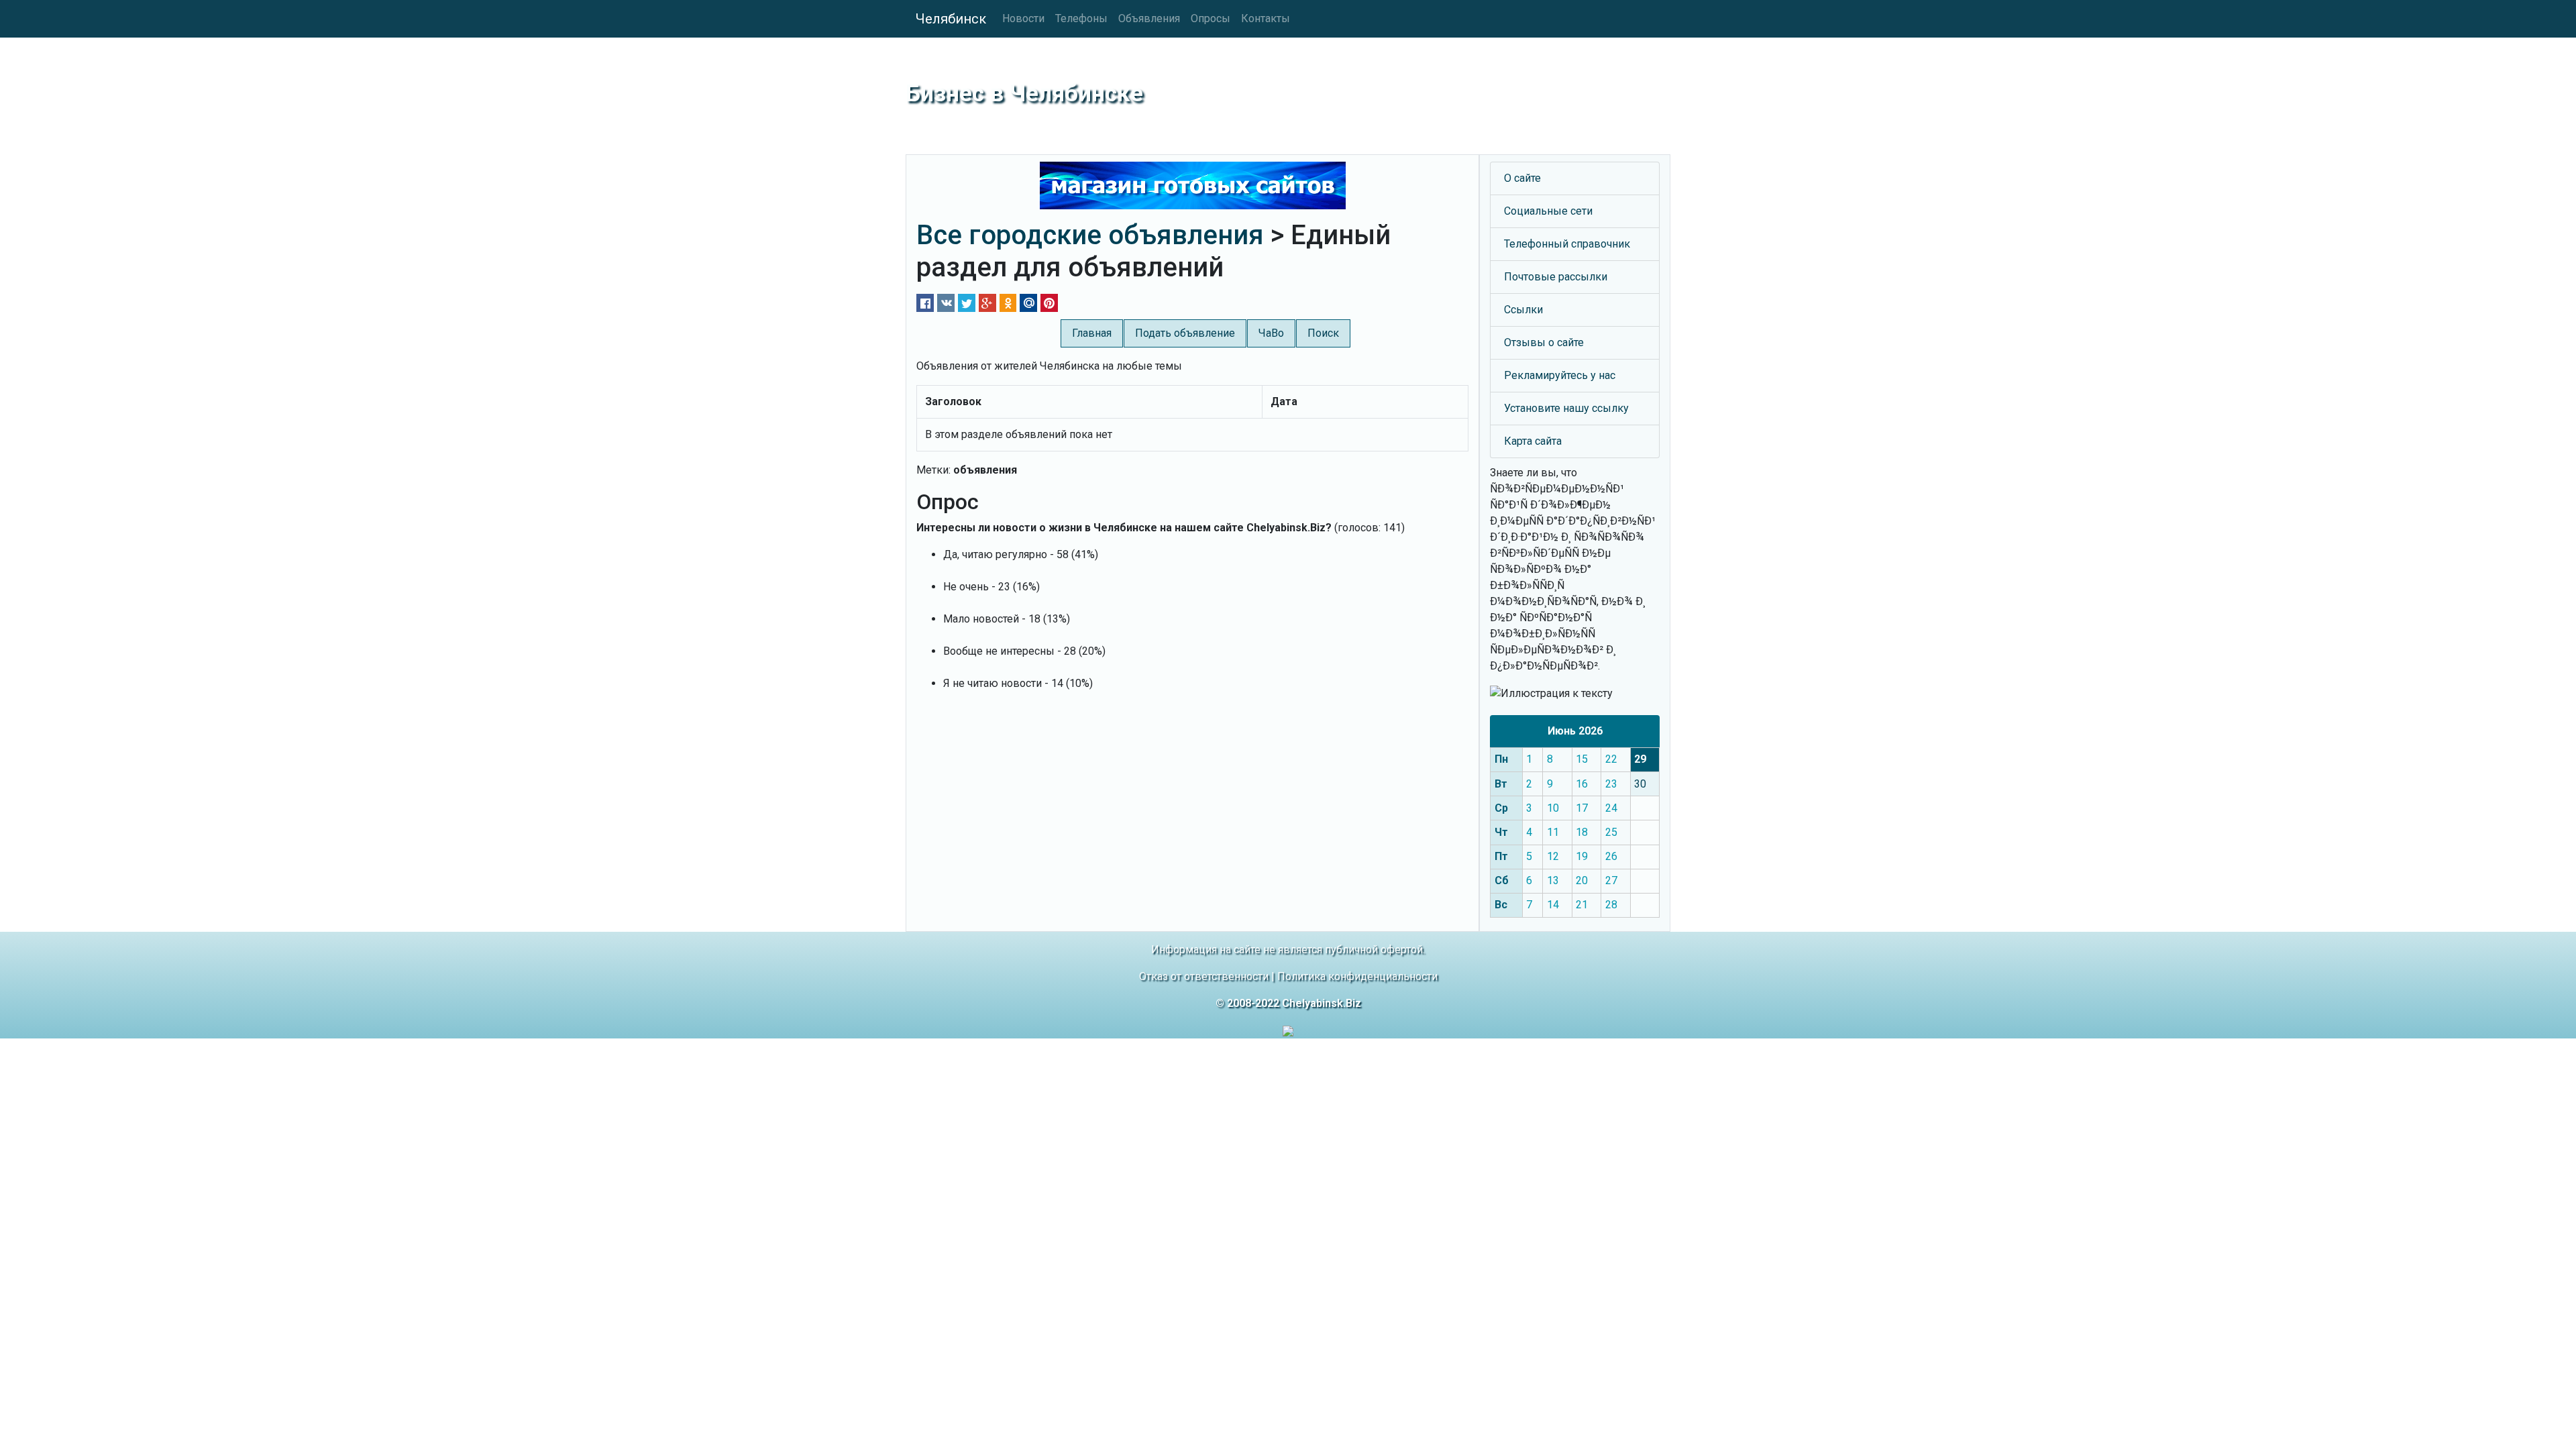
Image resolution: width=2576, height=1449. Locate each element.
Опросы (1211, 18)
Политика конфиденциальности (1357, 976)
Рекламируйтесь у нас (1560, 375)
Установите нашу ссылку (1566, 408)
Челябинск (951, 19)
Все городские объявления (1090, 235)
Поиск (1323, 333)
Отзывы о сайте (1544, 342)
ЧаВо (1271, 333)
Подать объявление (1185, 333)
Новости (1023, 18)
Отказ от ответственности (1204, 976)
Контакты (1266, 18)
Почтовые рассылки (1556, 277)
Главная (1092, 333)
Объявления (1149, 18)
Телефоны (1081, 18)
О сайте (1522, 178)
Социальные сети (1548, 211)
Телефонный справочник (1567, 244)
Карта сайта (1533, 441)
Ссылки (1523, 310)
